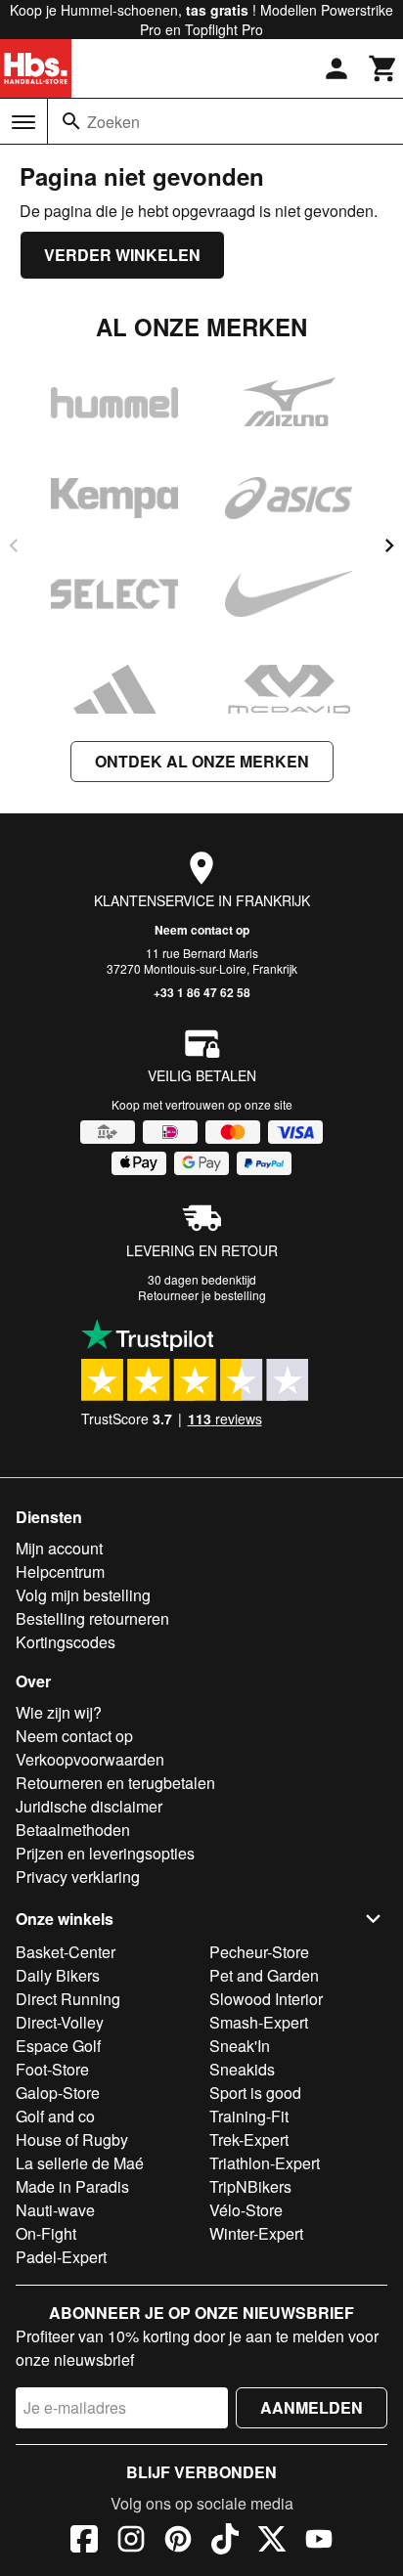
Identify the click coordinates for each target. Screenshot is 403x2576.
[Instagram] (131, 2542)
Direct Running (68, 1999)
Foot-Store (52, 2069)
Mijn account (59, 1548)
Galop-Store (58, 2093)
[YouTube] (319, 2542)
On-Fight (46, 2233)
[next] (389, 546)
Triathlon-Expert (265, 2163)
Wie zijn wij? (59, 1712)
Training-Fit (249, 2116)
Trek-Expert (249, 2139)
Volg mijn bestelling (83, 1595)
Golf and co (55, 2116)
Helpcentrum (60, 1572)
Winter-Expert (256, 2233)
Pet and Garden (264, 1975)
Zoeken (113, 122)
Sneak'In (240, 2046)
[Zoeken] (71, 121)
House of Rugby (72, 2139)
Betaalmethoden (73, 1830)
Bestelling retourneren (92, 1618)
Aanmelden (312, 2407)
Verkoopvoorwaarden (90, 1759)
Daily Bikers (58, 1975)
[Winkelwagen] (383, 68)
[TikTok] (225, 2542)
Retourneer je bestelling (202, 1295)
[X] (272, 2542)
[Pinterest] (178, 2542)
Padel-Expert (61, 2257)
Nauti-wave (55, 2210)
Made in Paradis (72, 2186)
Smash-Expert (259, 2022)
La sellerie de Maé (80, 2163)
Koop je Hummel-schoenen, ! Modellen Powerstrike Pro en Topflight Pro (201, 20)
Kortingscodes (66, 1642)
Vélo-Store (246, 2210)
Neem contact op (202, 930)
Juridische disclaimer (89, 1806)
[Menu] (23, 122)
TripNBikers (250, 2186)
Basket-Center (66, 1952)
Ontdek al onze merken (202, 761)
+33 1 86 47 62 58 (202, 992)
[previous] (14, 546)
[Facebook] (84, 2542)
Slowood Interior (266, 1999)
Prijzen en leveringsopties (105, 1853)
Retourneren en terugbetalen (115, 1783)
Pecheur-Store (259, 1952)
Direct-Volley (60, 2022)
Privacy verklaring (78, 1877)
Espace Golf (58, 2046)
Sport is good (255, 2093)
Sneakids (242, 2069)
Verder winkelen (122, 255)
